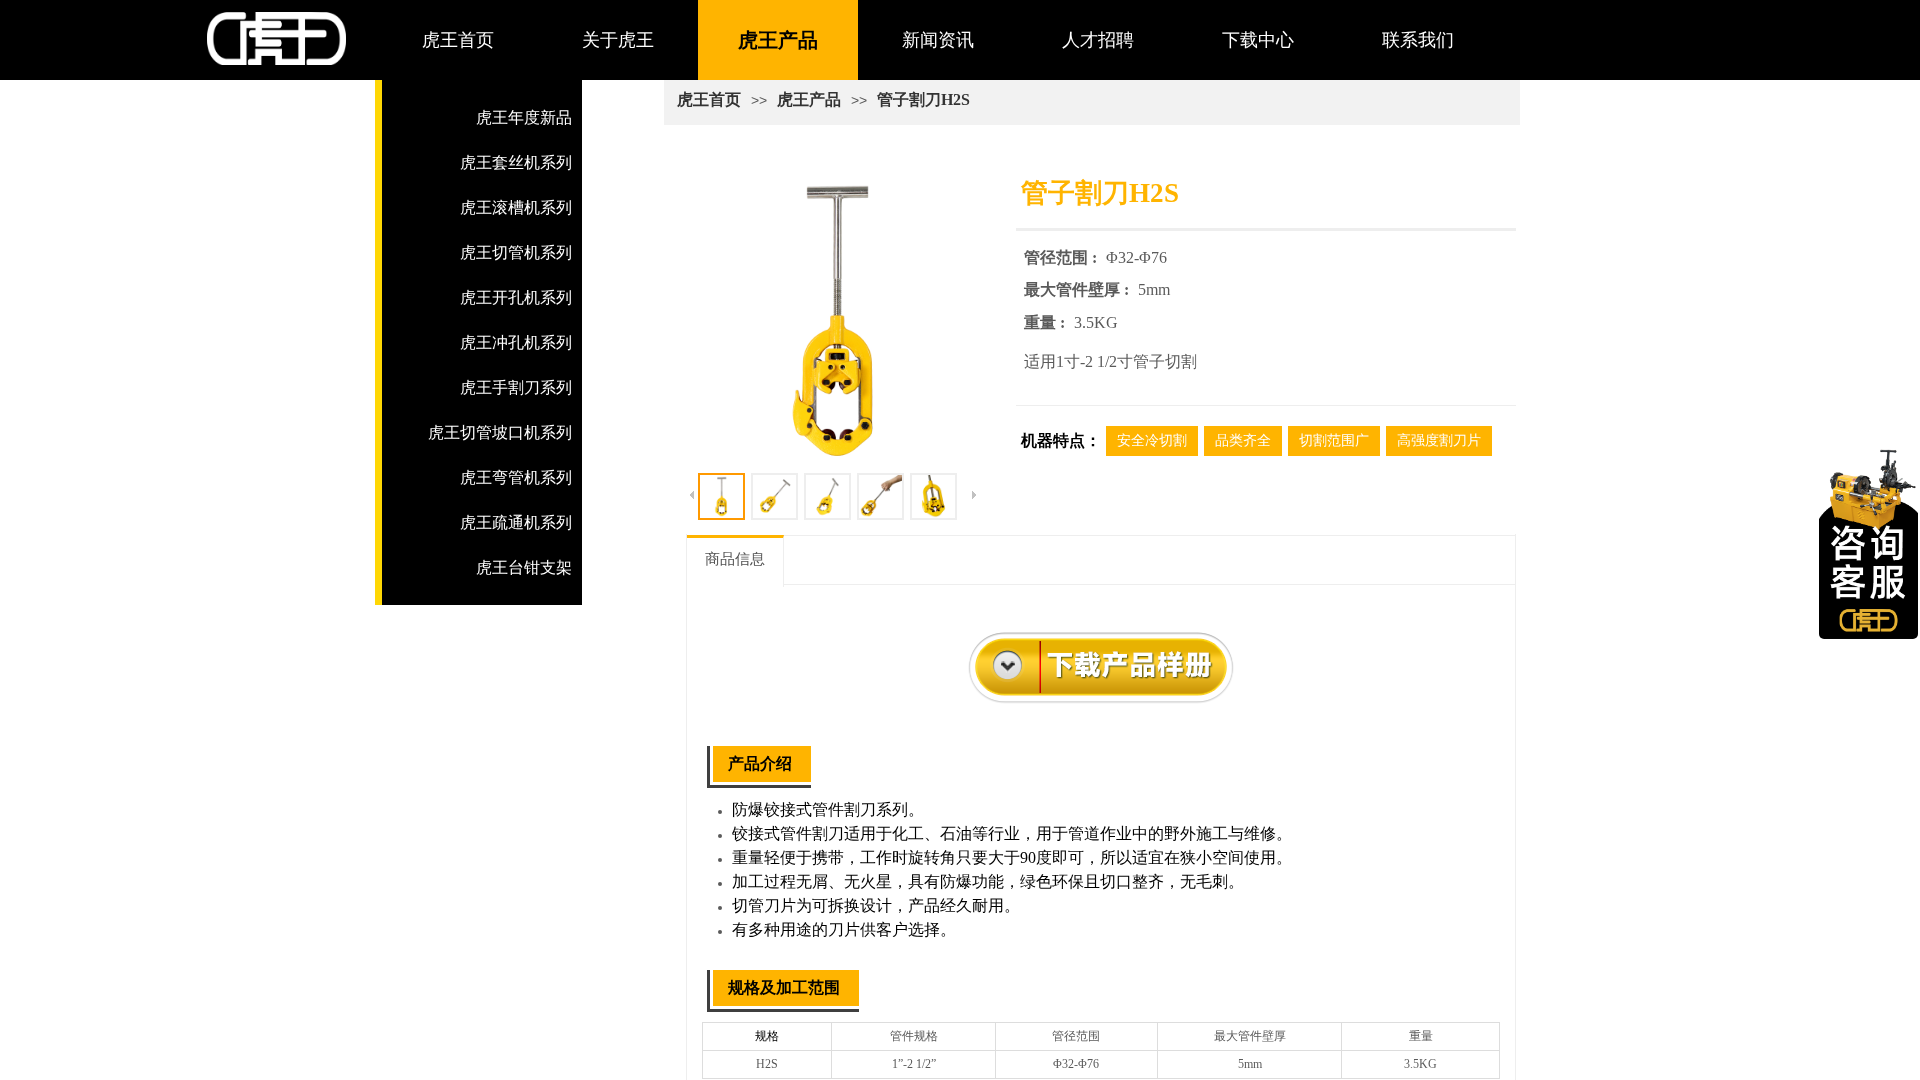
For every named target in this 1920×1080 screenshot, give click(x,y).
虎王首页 (458, 40)
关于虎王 (618, 40)
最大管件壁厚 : (1078, 289)
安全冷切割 (1152, 440)
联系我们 (1418, 40)
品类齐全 (1243, 440)
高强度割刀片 (1439, 440)
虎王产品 (778, 40)
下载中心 (1258, 40)
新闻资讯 (938, 40)
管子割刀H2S (923, 99)
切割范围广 (1334, 440)
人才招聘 (1098, 40)
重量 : (1046, 322)
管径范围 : (1062, 257)
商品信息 (735, 559)
